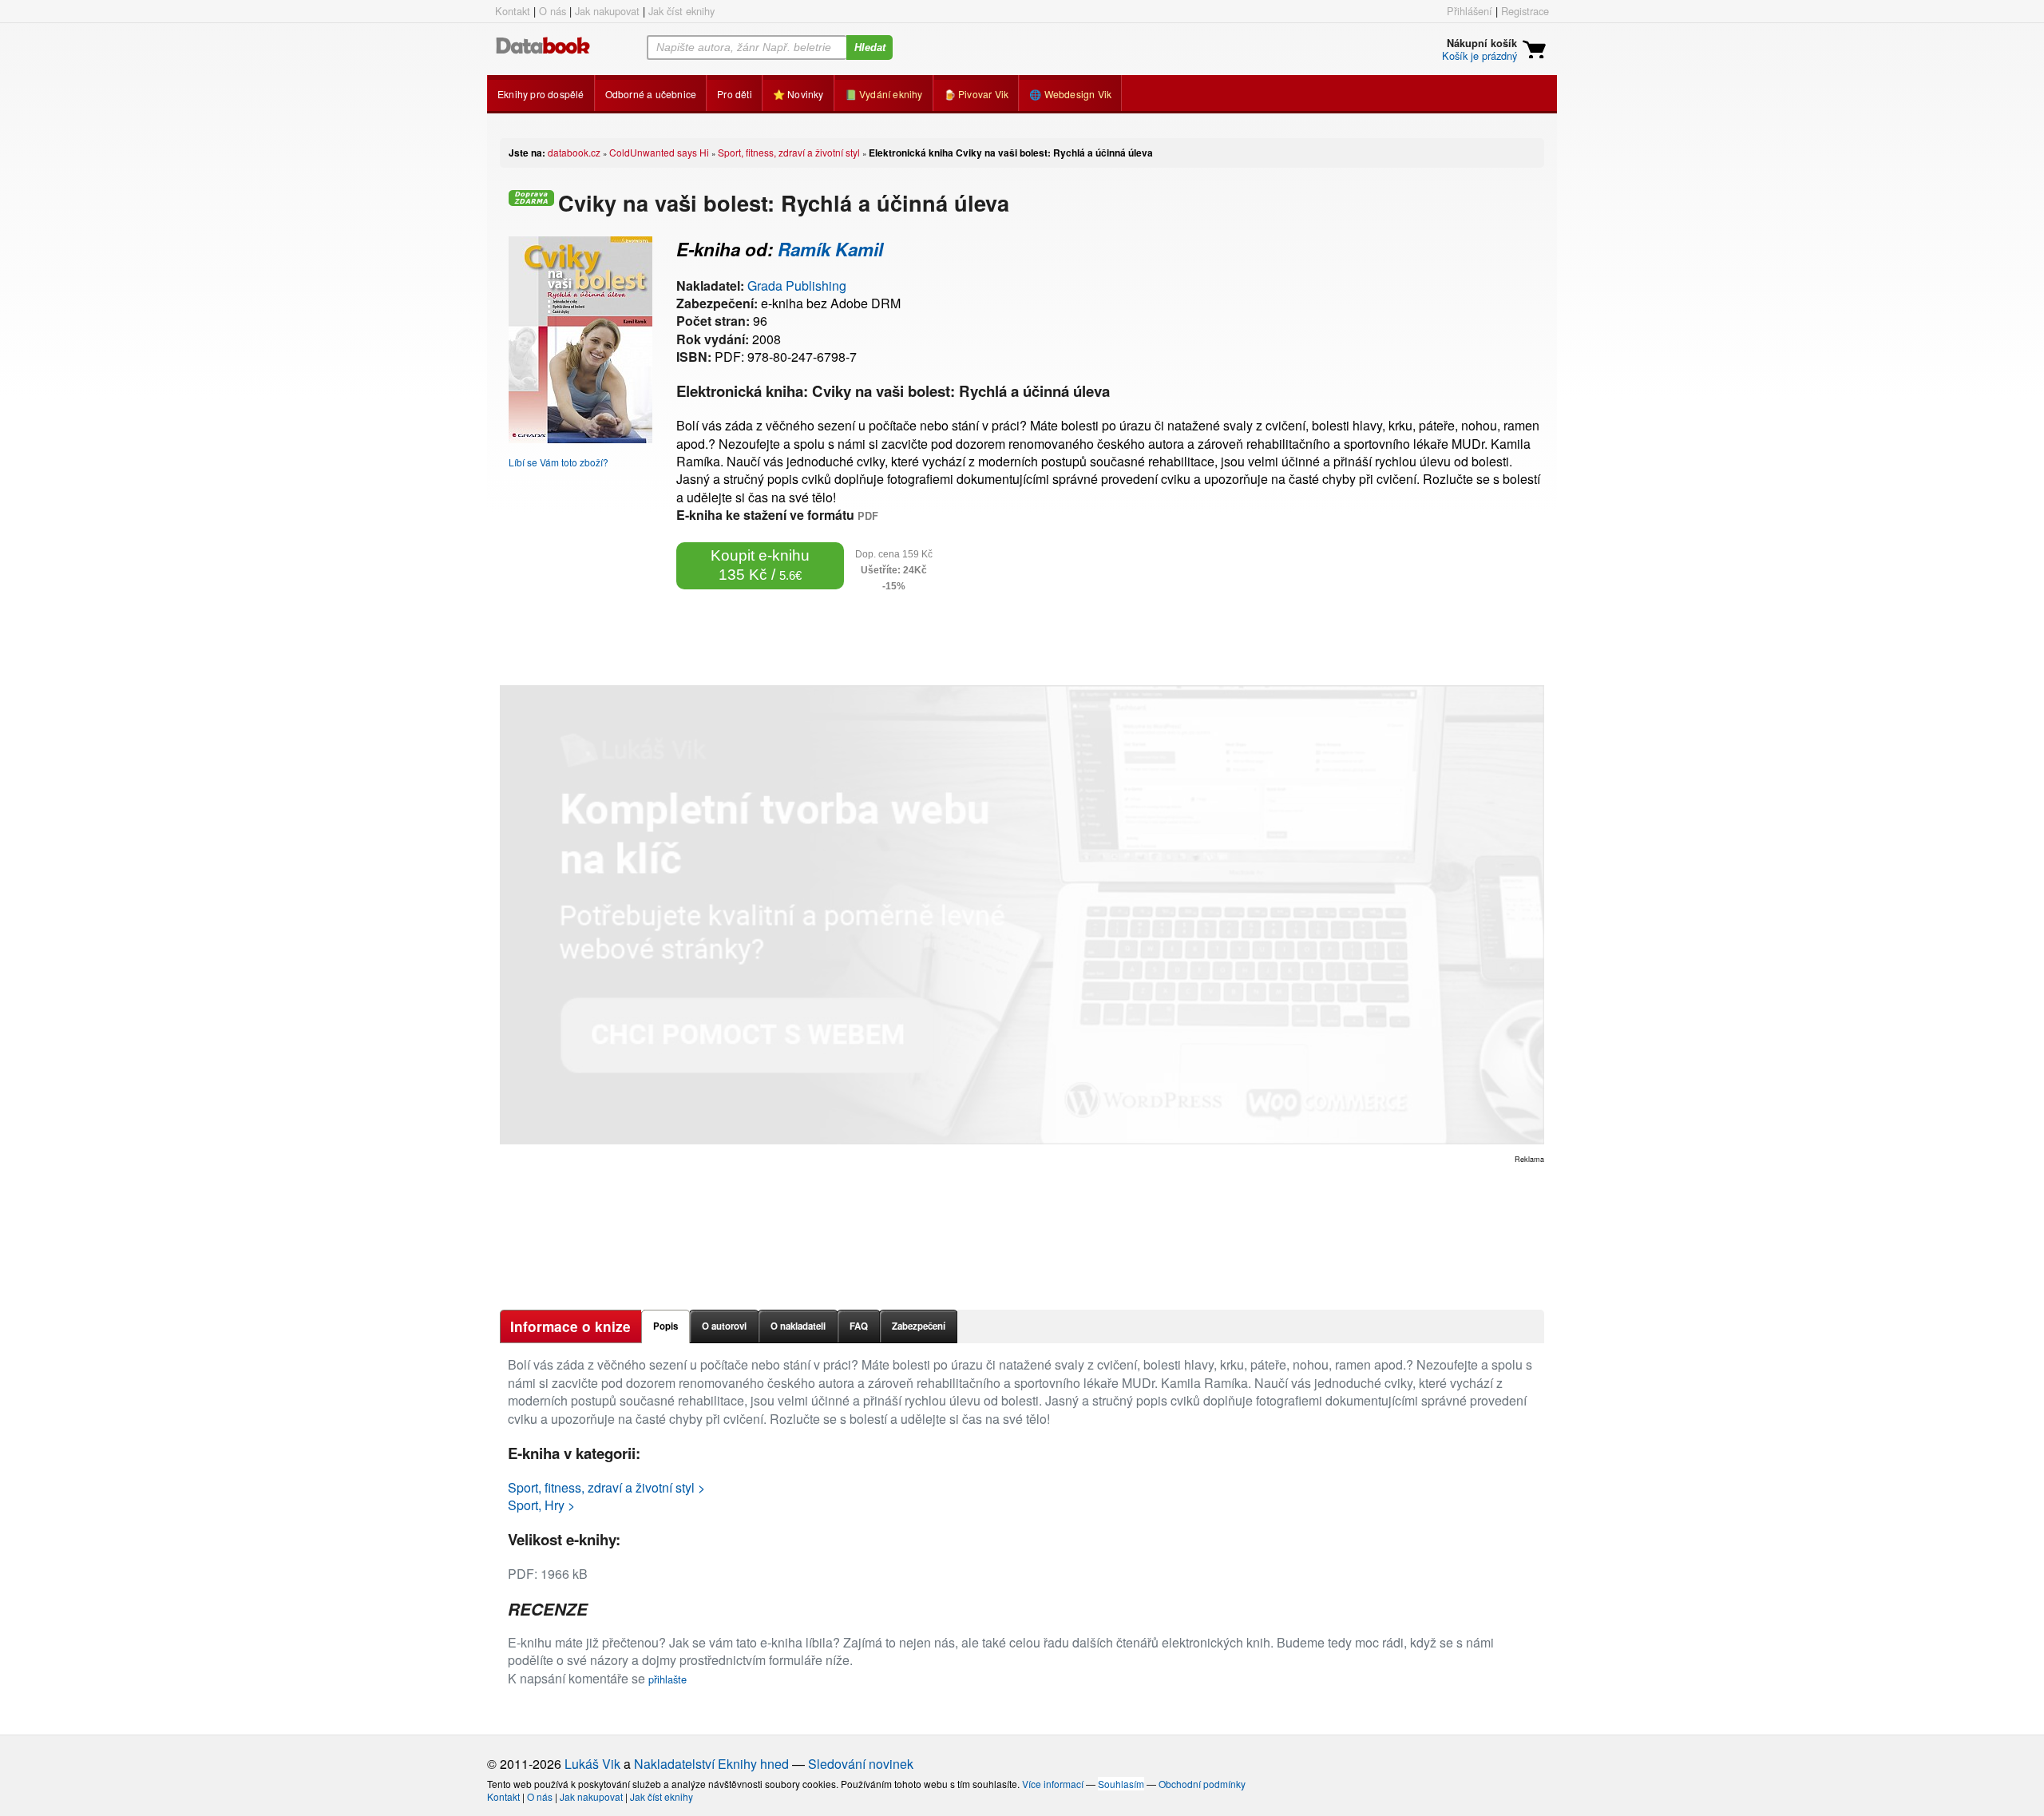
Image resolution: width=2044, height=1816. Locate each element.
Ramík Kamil (830, 249)
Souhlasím (1121, 1784)
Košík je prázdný (1480, 56)
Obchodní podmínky (1202, 1784)
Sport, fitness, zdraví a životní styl (789, 152)
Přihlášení (1470, 11)
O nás (553, 11)
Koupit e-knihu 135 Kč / (760, 565)
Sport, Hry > (541, 1505)
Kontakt (513, 11)
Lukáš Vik (592, 1764)
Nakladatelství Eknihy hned (711, 1764)
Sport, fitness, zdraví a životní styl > (606, 1487)
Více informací (1053, 1784)
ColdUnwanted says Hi (659, 152)
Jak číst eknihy (681, 11)
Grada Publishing (797, 285)
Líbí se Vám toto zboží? (559, 462)
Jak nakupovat (607, 11)
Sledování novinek (861, 1764)
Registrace (1525, 11)
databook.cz (574, 152)
